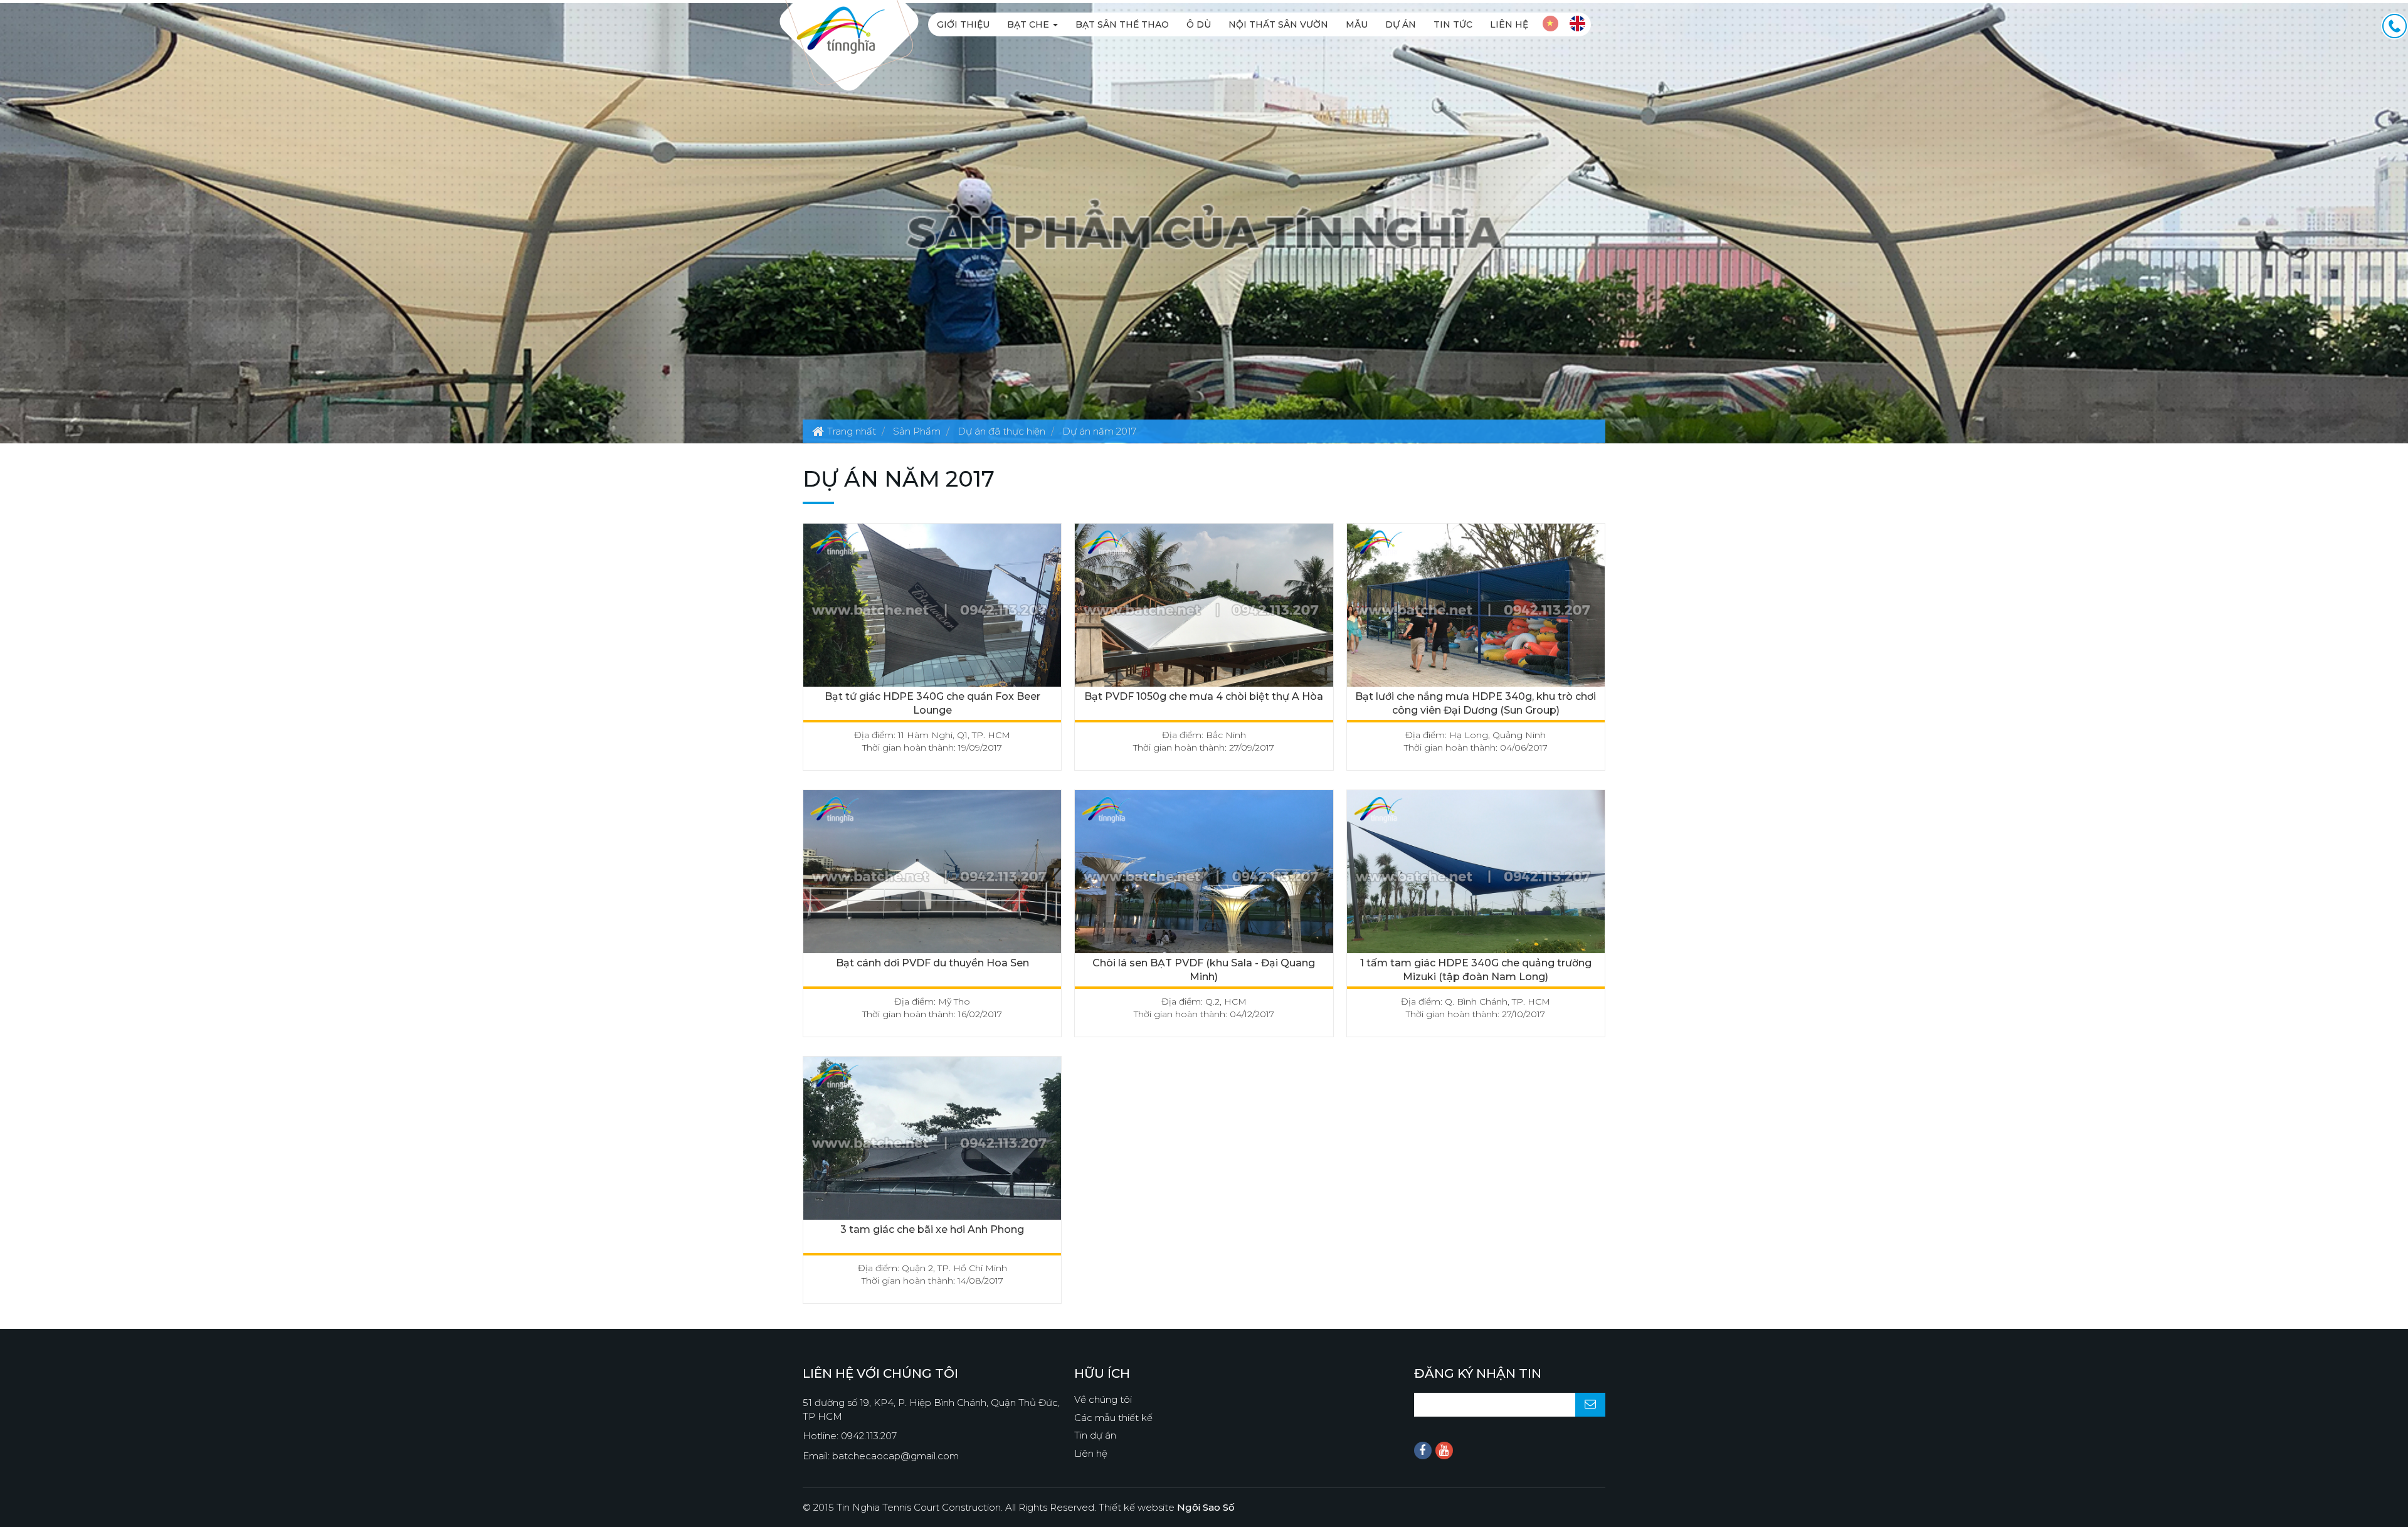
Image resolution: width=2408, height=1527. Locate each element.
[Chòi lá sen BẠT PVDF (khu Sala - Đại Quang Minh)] (1204, 875)
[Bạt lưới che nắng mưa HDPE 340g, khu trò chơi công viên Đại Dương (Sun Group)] (1476, 609)
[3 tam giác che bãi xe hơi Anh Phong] (932, 1142)
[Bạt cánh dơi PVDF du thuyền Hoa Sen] (932, 875)
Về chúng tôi (1103, 1399)
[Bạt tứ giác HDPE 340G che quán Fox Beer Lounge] (932, 609)
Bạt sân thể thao (1122, 24)
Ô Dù (1199, 24)
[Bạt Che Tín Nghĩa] (841, 29)
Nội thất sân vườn (1278, 24)
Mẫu (1357, 24)
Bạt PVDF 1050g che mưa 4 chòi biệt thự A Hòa (1204, 696)
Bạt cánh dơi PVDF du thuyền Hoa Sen (932, 963)
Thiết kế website (1167, 1507)
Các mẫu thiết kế (1113, 1418)
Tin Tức (1453, 24)
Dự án (1401, 24)
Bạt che (1029, 24)
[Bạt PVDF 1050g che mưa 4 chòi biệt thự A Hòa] (1204, 609)
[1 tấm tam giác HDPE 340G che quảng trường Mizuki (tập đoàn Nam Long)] (1476, 875)
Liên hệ (1509, 24)
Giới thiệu (963, 24)
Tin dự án (1095, 1435)
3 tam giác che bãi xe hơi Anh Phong (932, 1229)
